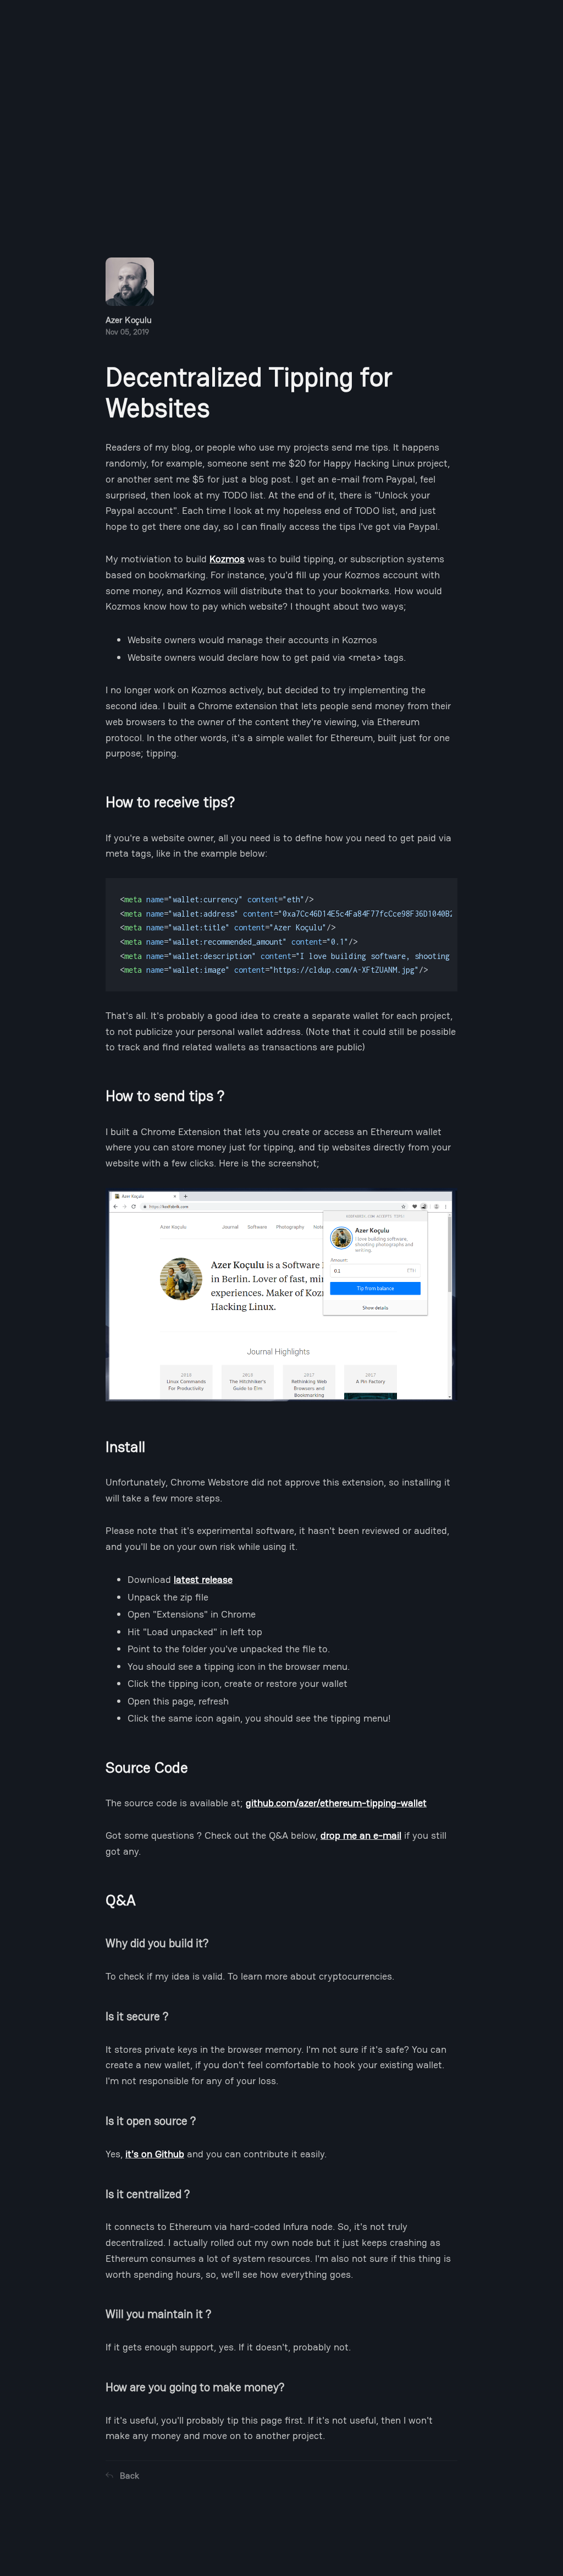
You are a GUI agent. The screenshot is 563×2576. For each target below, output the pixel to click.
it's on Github (155, 2154)
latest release (203, 1579)
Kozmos (227, 559)
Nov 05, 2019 (129, 325)
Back (129, 2476)
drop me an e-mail (361, 1835)
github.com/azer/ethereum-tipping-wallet (336, 1803)
